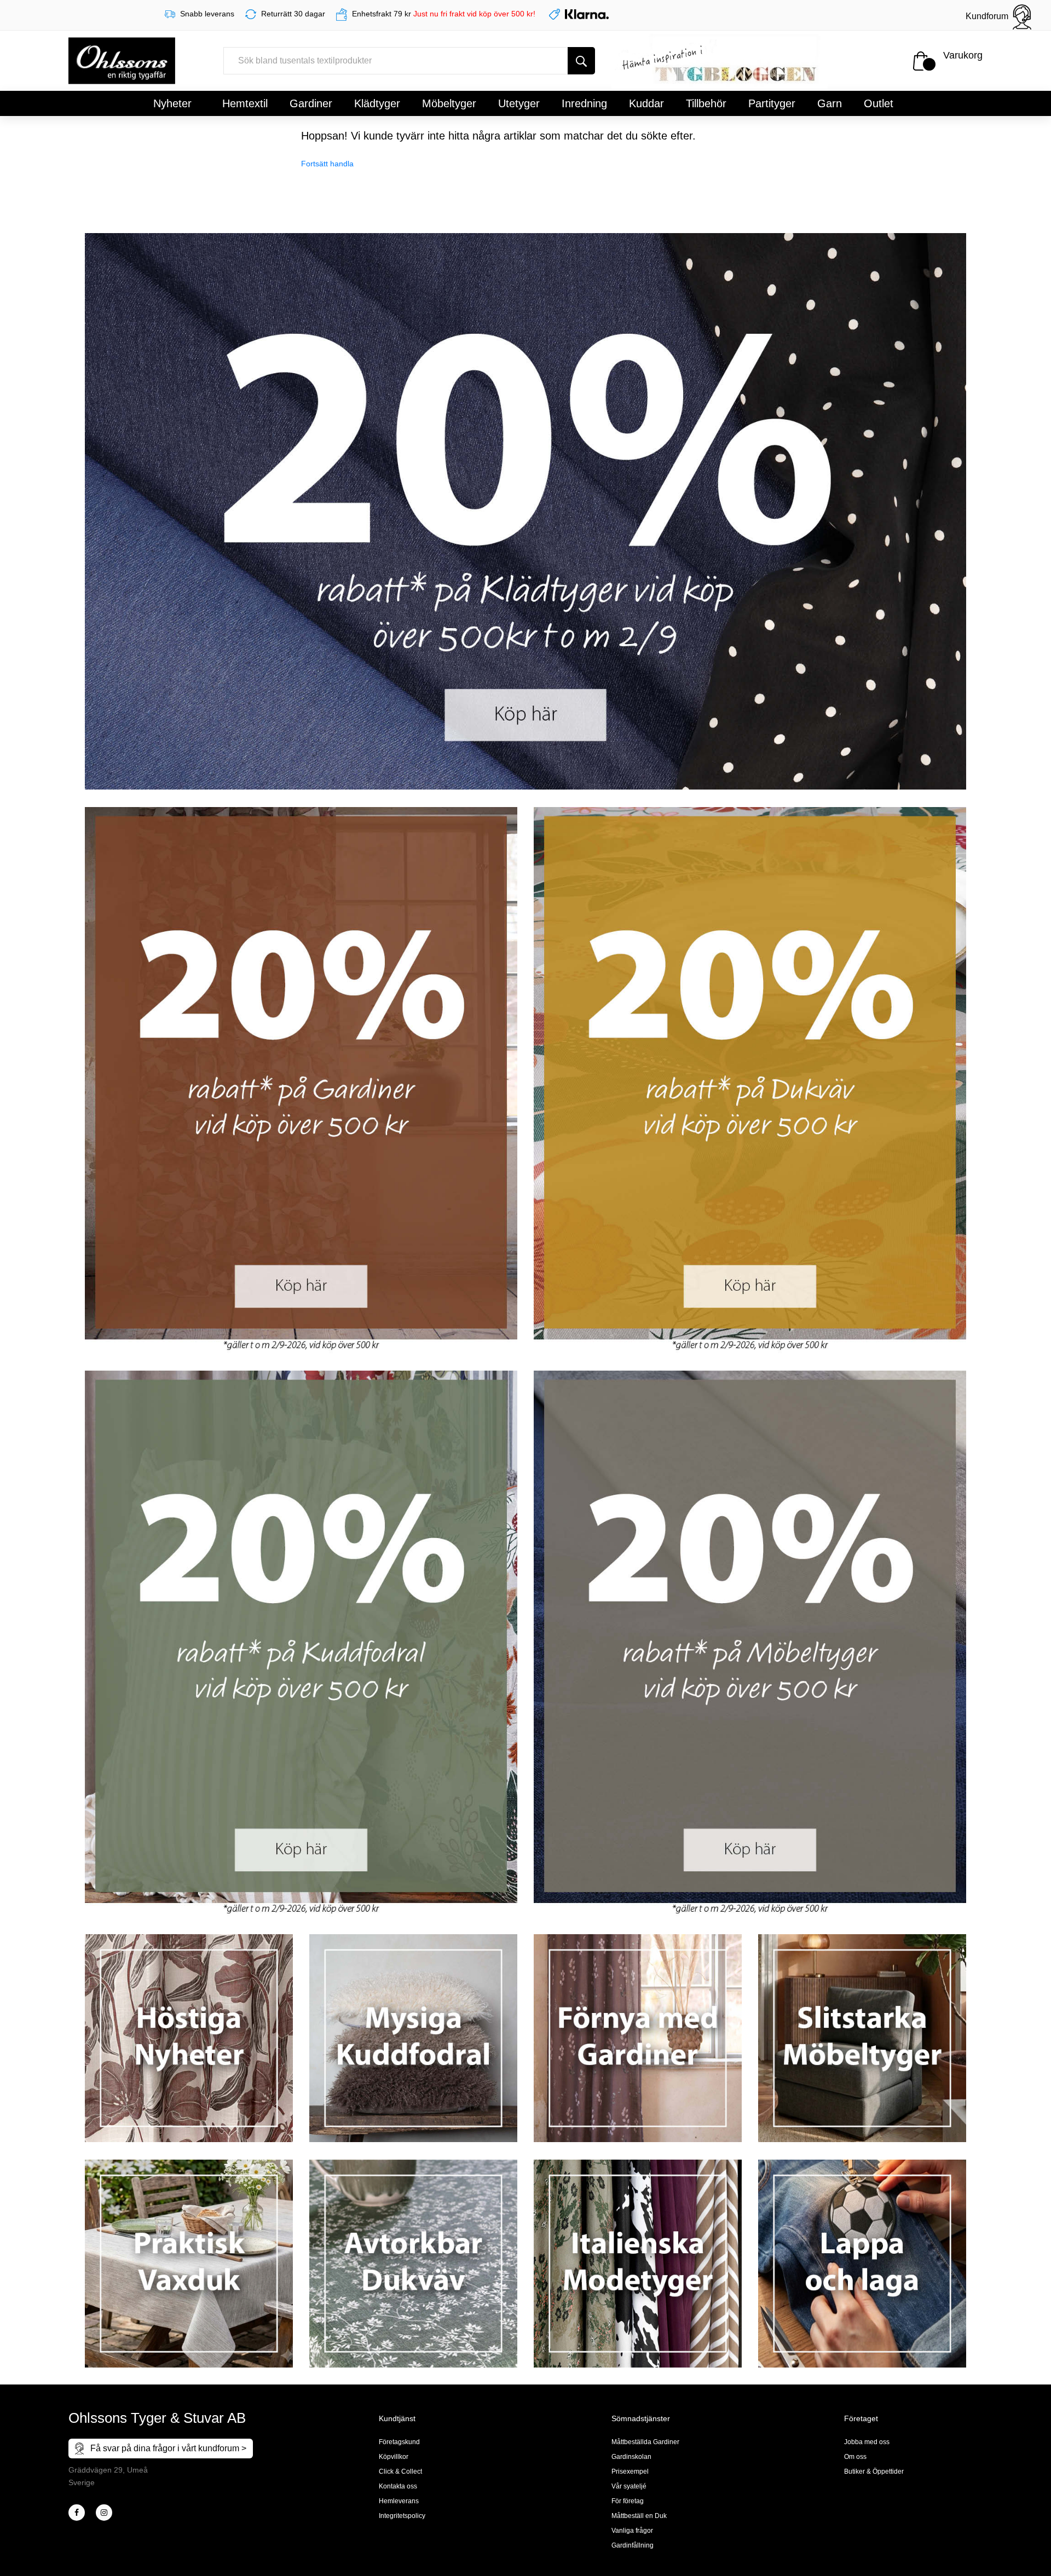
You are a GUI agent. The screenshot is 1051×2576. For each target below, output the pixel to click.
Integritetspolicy (402, 2516)
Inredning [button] (584, 103)
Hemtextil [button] (245, 103)
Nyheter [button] (172, 103)
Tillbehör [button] (706, 103)
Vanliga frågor (632, 2531)
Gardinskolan (631, 2457)
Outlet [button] (879, 103)
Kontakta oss (398, 2486)
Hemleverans (399, 2501)
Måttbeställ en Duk (639, 2516)
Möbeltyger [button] (449, 103)
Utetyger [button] (519, 103)
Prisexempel (630, 2471)
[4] (104, 2513)
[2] (77, 2513)
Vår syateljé (629, 2486)
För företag (628, 2501)
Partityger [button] (772, 103)
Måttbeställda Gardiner (645, 2442)
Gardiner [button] (311, 103)
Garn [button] (830, 103)
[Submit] (581, 61)
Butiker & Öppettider (874, 2471)
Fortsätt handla (327, 164)
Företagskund (399, 2442)
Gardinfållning (633, 2545)
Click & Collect (400, 2471)
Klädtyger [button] (377, 103)
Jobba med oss (867, 2442)
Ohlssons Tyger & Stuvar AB (157, 2418)
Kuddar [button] (646, 103)
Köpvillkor (394, 2457)
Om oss (855, 2457)
